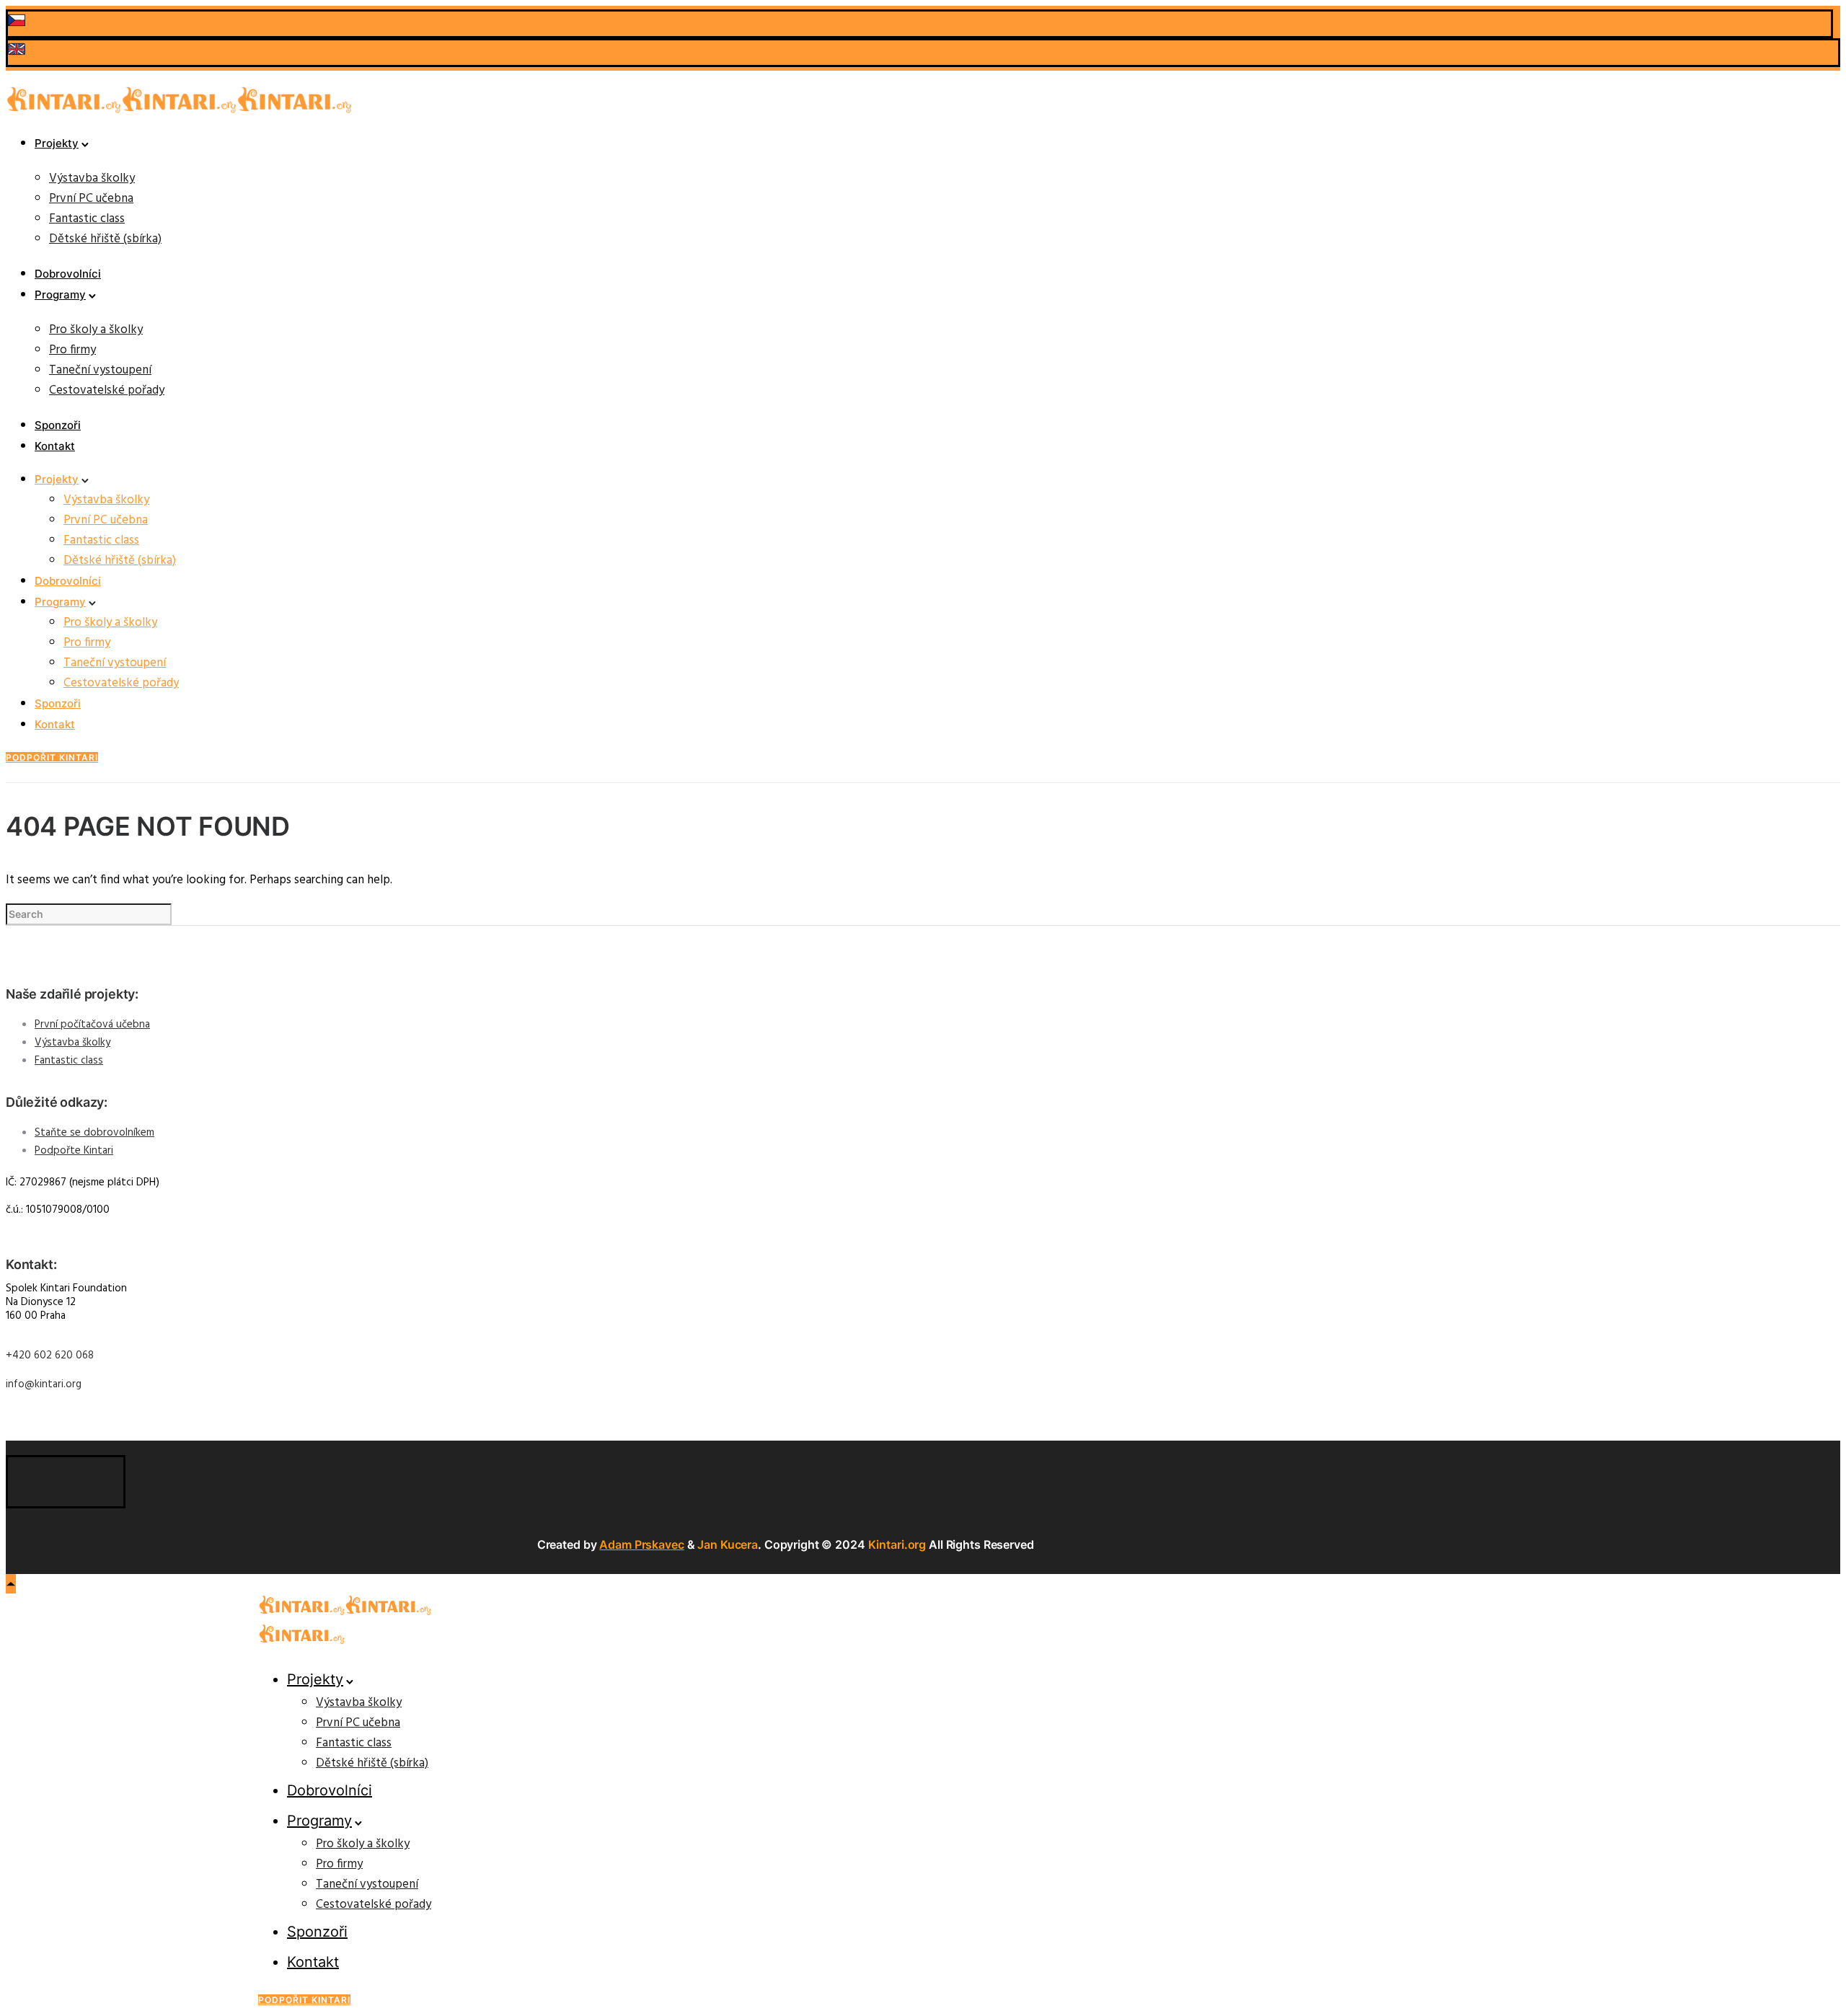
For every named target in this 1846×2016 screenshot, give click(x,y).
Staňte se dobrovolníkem (94, 1133)
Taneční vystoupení (100, 370)
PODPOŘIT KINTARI (52, 757)
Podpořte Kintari (74, 1151)
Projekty (57, 143)
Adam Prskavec (641, 1544)
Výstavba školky (92, 178)
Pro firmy (72, 350)
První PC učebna (91, 199)
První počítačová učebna (92, 1025)
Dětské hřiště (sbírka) (105, 239)
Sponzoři (58, 425)
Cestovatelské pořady (107, 390)
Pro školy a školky (96, 330)
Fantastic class (87, 219)
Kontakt (55, 446)
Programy (60, 295)
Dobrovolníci (68, 274)
